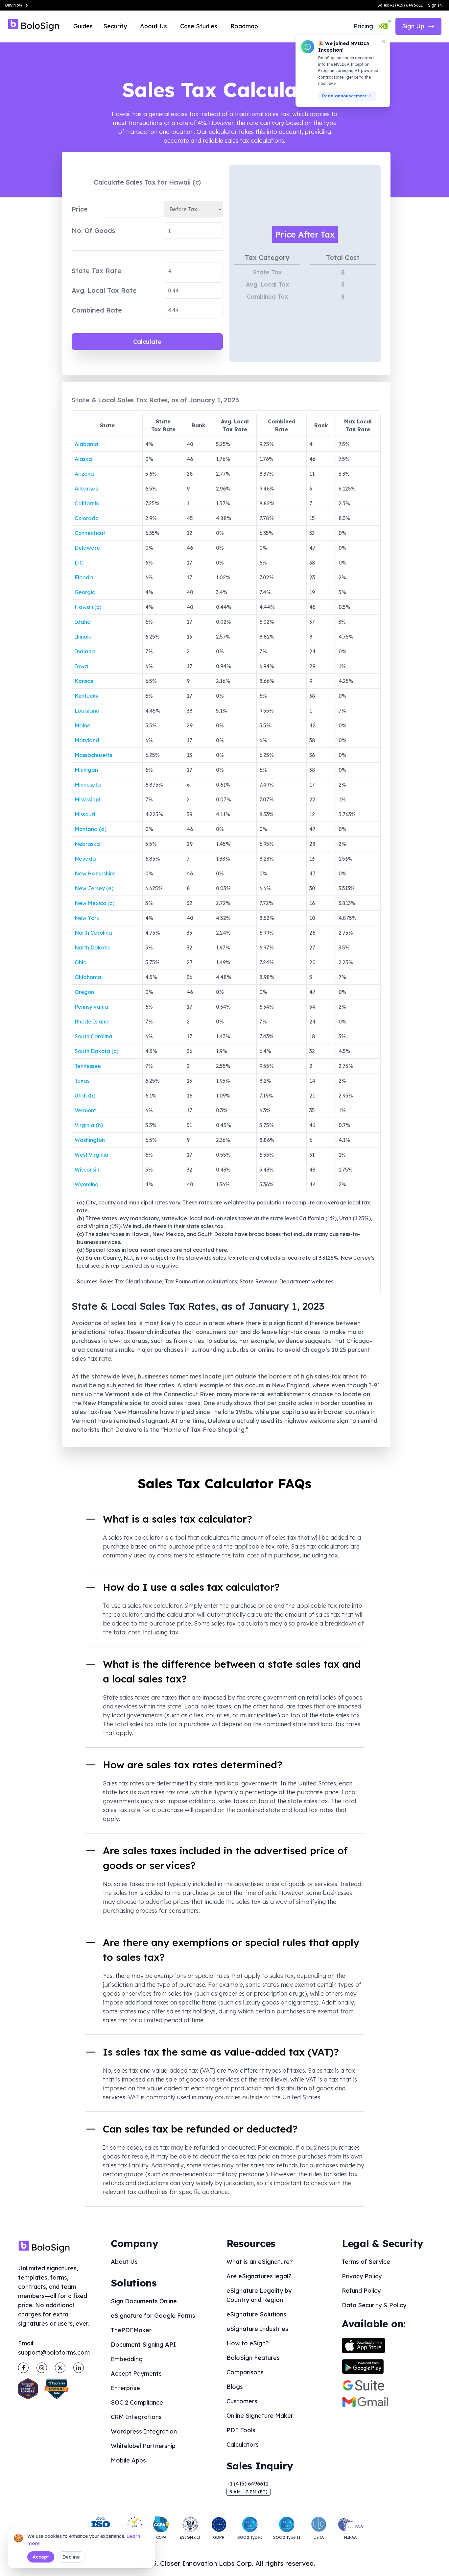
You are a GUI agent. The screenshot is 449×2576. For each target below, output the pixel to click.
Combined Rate (97, 310)
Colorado (87, 518)
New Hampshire (95, 873)
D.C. (79, 563)
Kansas (84, 681)
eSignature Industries (257, 2329)
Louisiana (87, 711)
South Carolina (94, 1036)
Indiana (85, 651)
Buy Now (14, 5)
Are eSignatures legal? (259, 2276)
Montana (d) (91, 829)
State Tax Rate (96, 271)
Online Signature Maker (260, 2416)
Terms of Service (366, 2262)
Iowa (81, 666)
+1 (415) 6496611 (247, 2484)
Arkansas (86, 489)
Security (115, 26)
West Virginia (92, 1155)
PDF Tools (241, 2430)
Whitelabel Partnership (143, 2446)
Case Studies (199, 26)
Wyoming (87, 1184)
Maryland (87, 740)
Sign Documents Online (144, 2301)
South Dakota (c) (96, 1051)
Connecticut (90, 533)
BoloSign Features (253, 2358)
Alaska (83, 459)
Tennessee (88, 1066)
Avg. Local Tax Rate (104, 290)
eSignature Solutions (256, 2314)
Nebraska (87, 844)
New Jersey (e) (94, 888)
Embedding (127, 2359)
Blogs (235, 2387)
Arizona (84, 474)
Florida (84, 577)
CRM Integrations (136, 2417)
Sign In (435, 5)
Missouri (85, 814)
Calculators (243, 2445)
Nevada (85, 859)
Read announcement (344, 96)
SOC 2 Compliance (137, 2402)
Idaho (83, 622)
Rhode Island (92, 1022)
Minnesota (88, 785)
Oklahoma (88, 977)
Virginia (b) (89, 1125)
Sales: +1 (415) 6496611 (400, 5)
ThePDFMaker (131, 2330)
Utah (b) (85, 1096)
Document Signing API (143, 2345)
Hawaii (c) (88, 607)
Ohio (81, 962)
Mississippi (87, 799)
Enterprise (125, 2388)
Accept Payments (136, 2374)
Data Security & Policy (374, 2305)
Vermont (85, 1110)
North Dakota (92, 947)
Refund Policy (361, 2291)
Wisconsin (87, 1170)
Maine (83, 725)
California (87, 503)
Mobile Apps (128, 2460)
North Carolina (93, 933)
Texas (82, 1081)
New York (87, 918)
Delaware (87, 548)
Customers (242, 2401)
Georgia (85, 592)
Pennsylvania (91, 1007)
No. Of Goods (93, 230)
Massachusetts (93, 755)
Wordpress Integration (144, 2431)
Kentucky (87, 696)
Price (80, 209)
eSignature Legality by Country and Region (259, 2295)
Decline (71, 2557)
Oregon (84, 992)
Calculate (147, 342)
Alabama (86, 444)
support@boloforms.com (54, 2352)
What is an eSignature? (260, 2262)
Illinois (83, 637)
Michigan (86, 770)
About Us (154, 26)
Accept (41, 2557)
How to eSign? (248, 2343)
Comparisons (245, 2372)
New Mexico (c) (95, 903)
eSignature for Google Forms (153, 2316)
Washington (90, 1140)
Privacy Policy (362, 2276)
